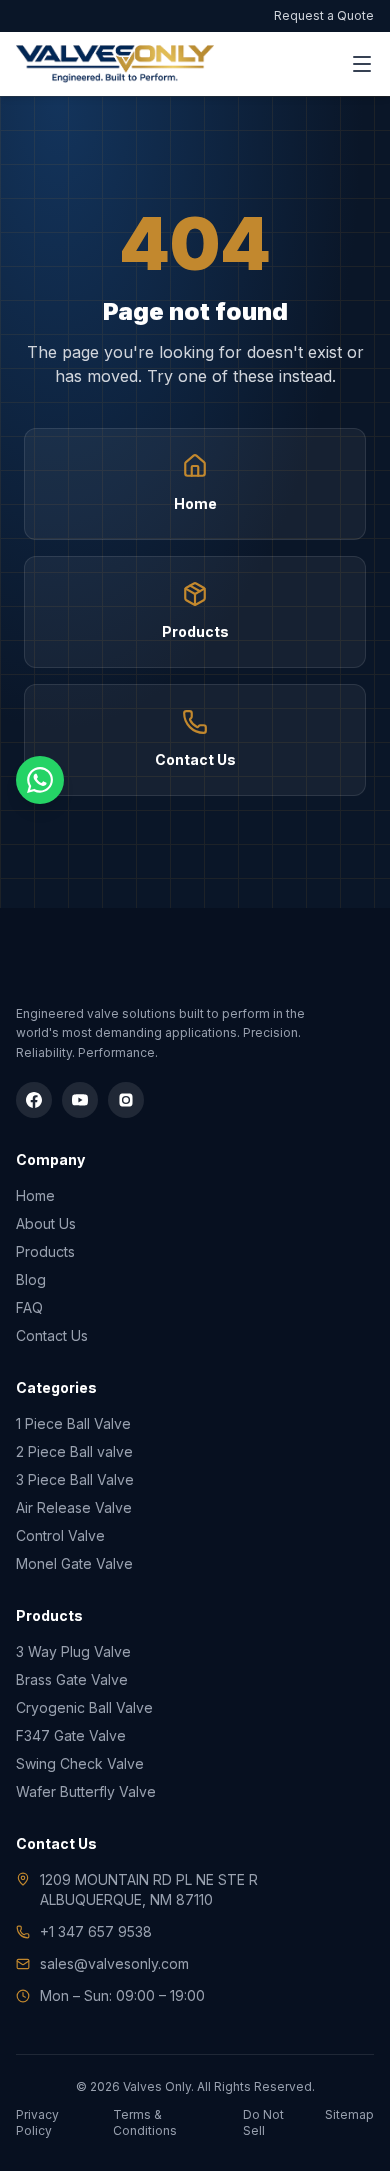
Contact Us (52, 1335)
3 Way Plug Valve (73, 1651)
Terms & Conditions (145, 2122)
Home (35, 1195)
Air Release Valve (74, 1507)
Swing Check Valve (80, 1763)
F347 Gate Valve (71, 1735)
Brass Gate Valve (72, 1679)
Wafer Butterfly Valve (86, 1791)
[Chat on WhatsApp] (40, 780)
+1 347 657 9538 (96, 1931)
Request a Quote (324, 15)
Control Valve (60, 1535)
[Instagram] (126, 1100)
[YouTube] (80, 1100)
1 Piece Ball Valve (73, 1423)
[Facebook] (34, 1100)
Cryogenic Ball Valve (84, 1707)
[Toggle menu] (362, 64)
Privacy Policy (37, 2122)
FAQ (29, 1307)
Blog (31, 1279)
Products (45, 1251)
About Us (46, 1223)
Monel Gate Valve (74, 1563)
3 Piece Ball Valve (75, 1479)
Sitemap (349, 2114)
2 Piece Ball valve (74, 1451)
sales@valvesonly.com (114, 1963)
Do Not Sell (263, 2122)
